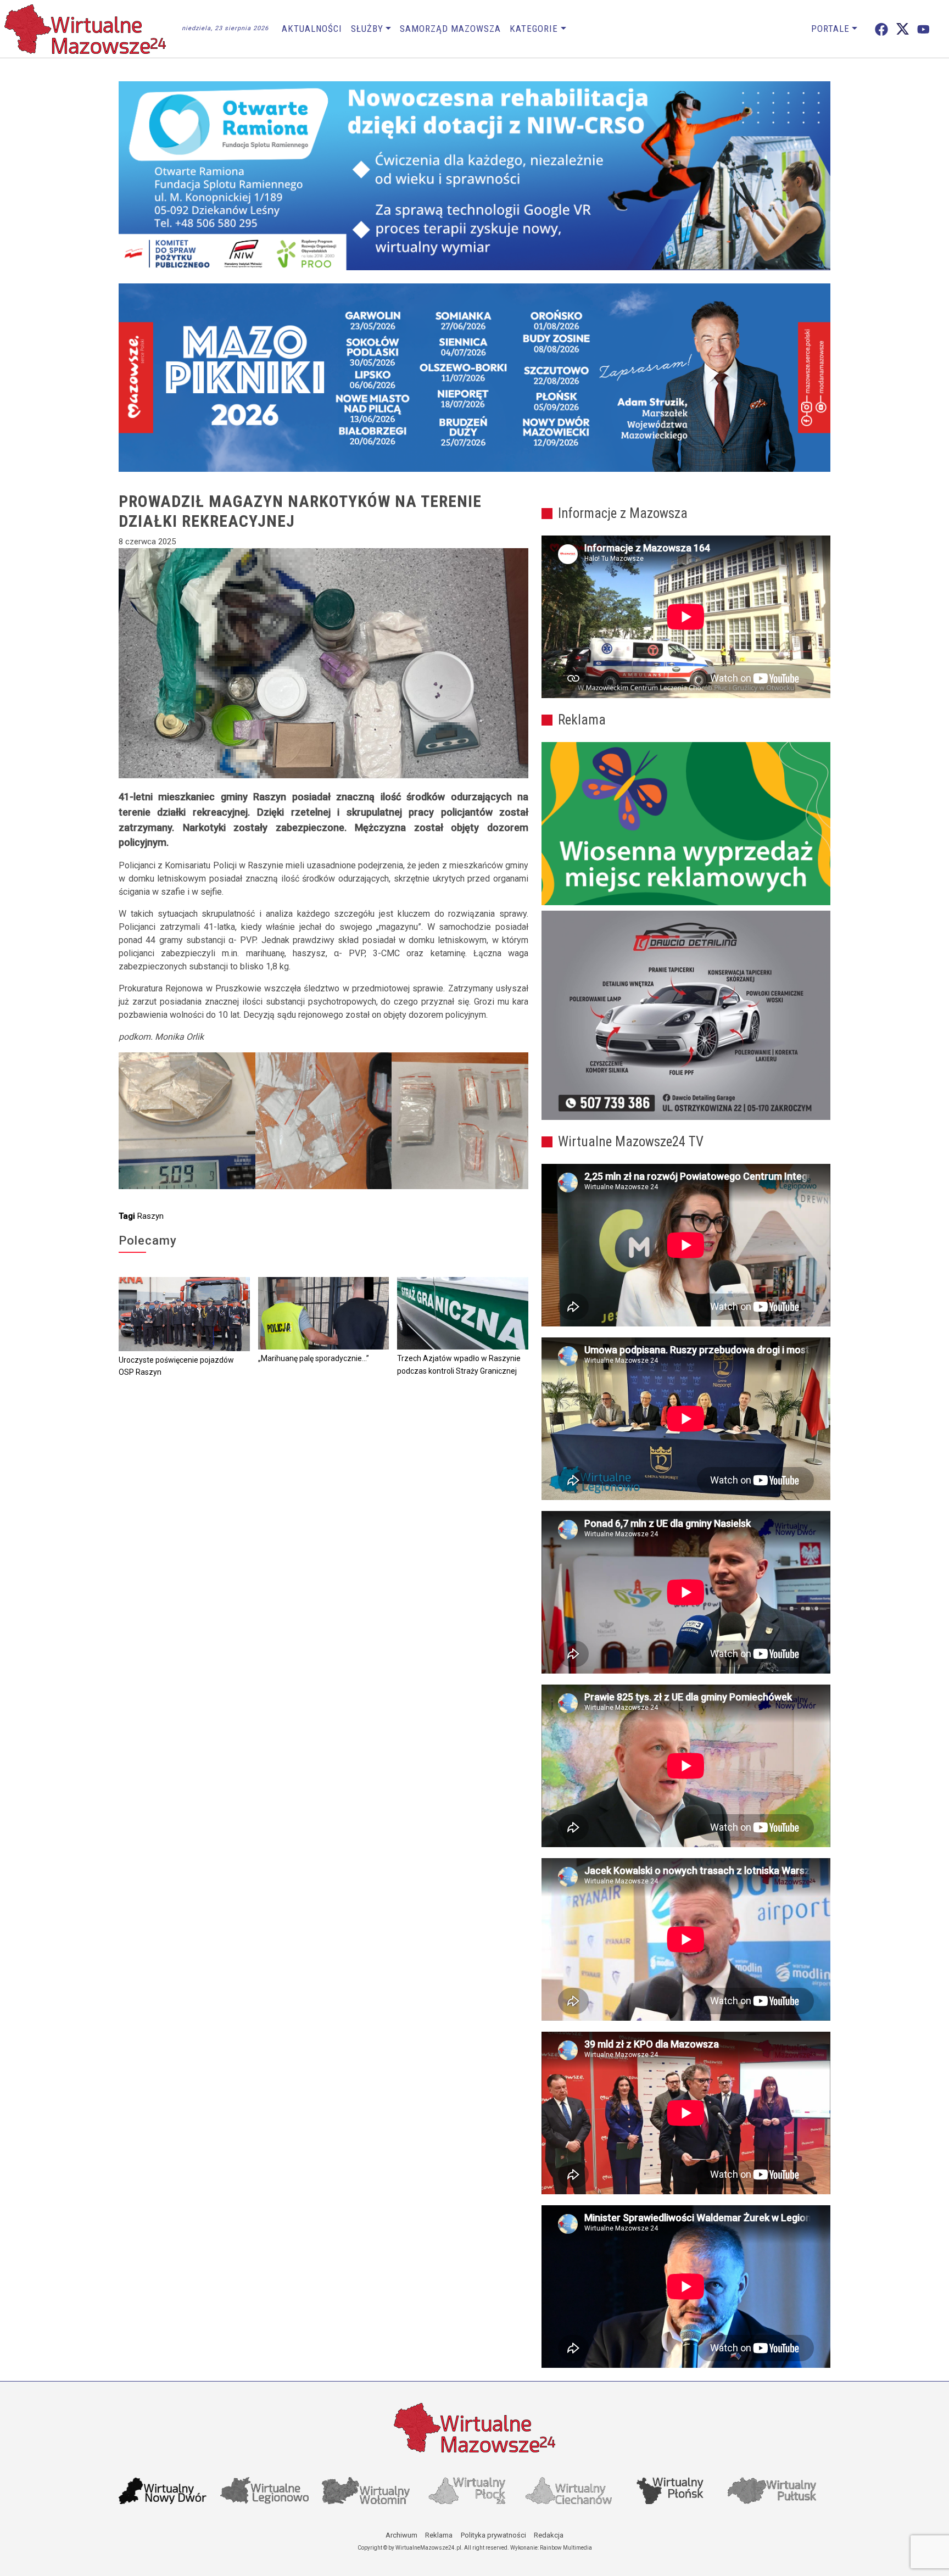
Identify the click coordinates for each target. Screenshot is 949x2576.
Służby (367, 29)
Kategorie (534, 29)
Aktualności (312, 29)
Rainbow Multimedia (566, 2548)
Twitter (903, 29)
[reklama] (686, 1016)
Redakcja (549, 2535)
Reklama (439, 2535)
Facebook (881, 29)
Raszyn (150, 1216)
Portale (830, 29)
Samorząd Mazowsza (450, 29)
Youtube (923, 29)
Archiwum (401, 2535)
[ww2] (686, 824)
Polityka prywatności (493, 2535)
